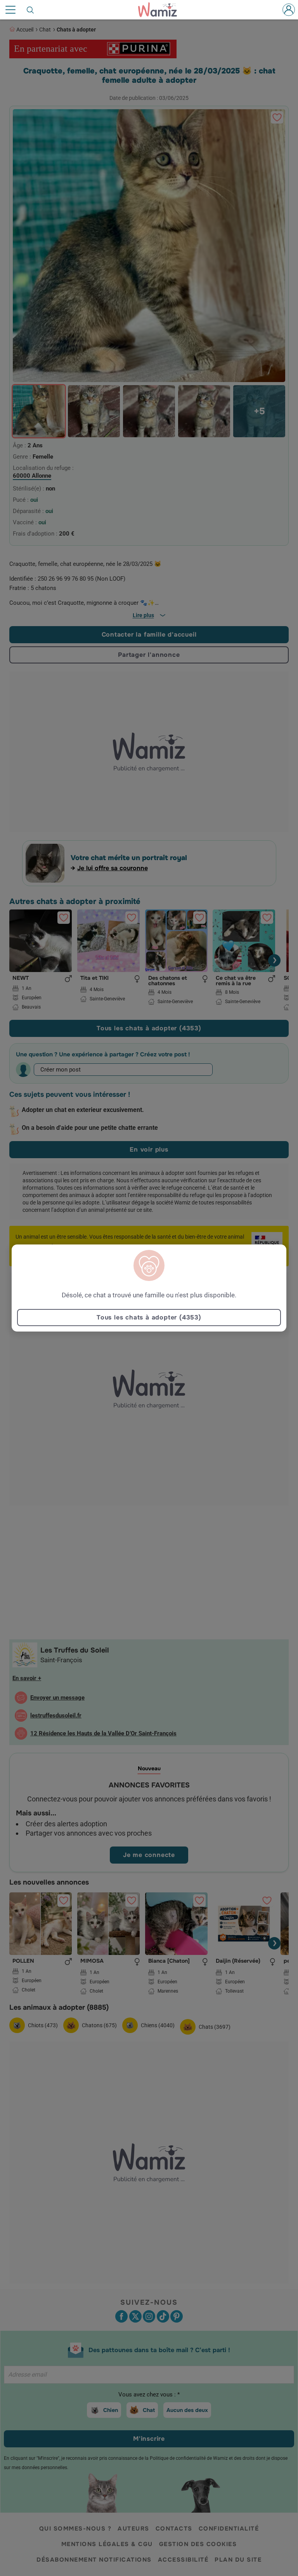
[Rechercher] (31, 10)
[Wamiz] (161, 10)
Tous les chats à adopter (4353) (149, 1317)
